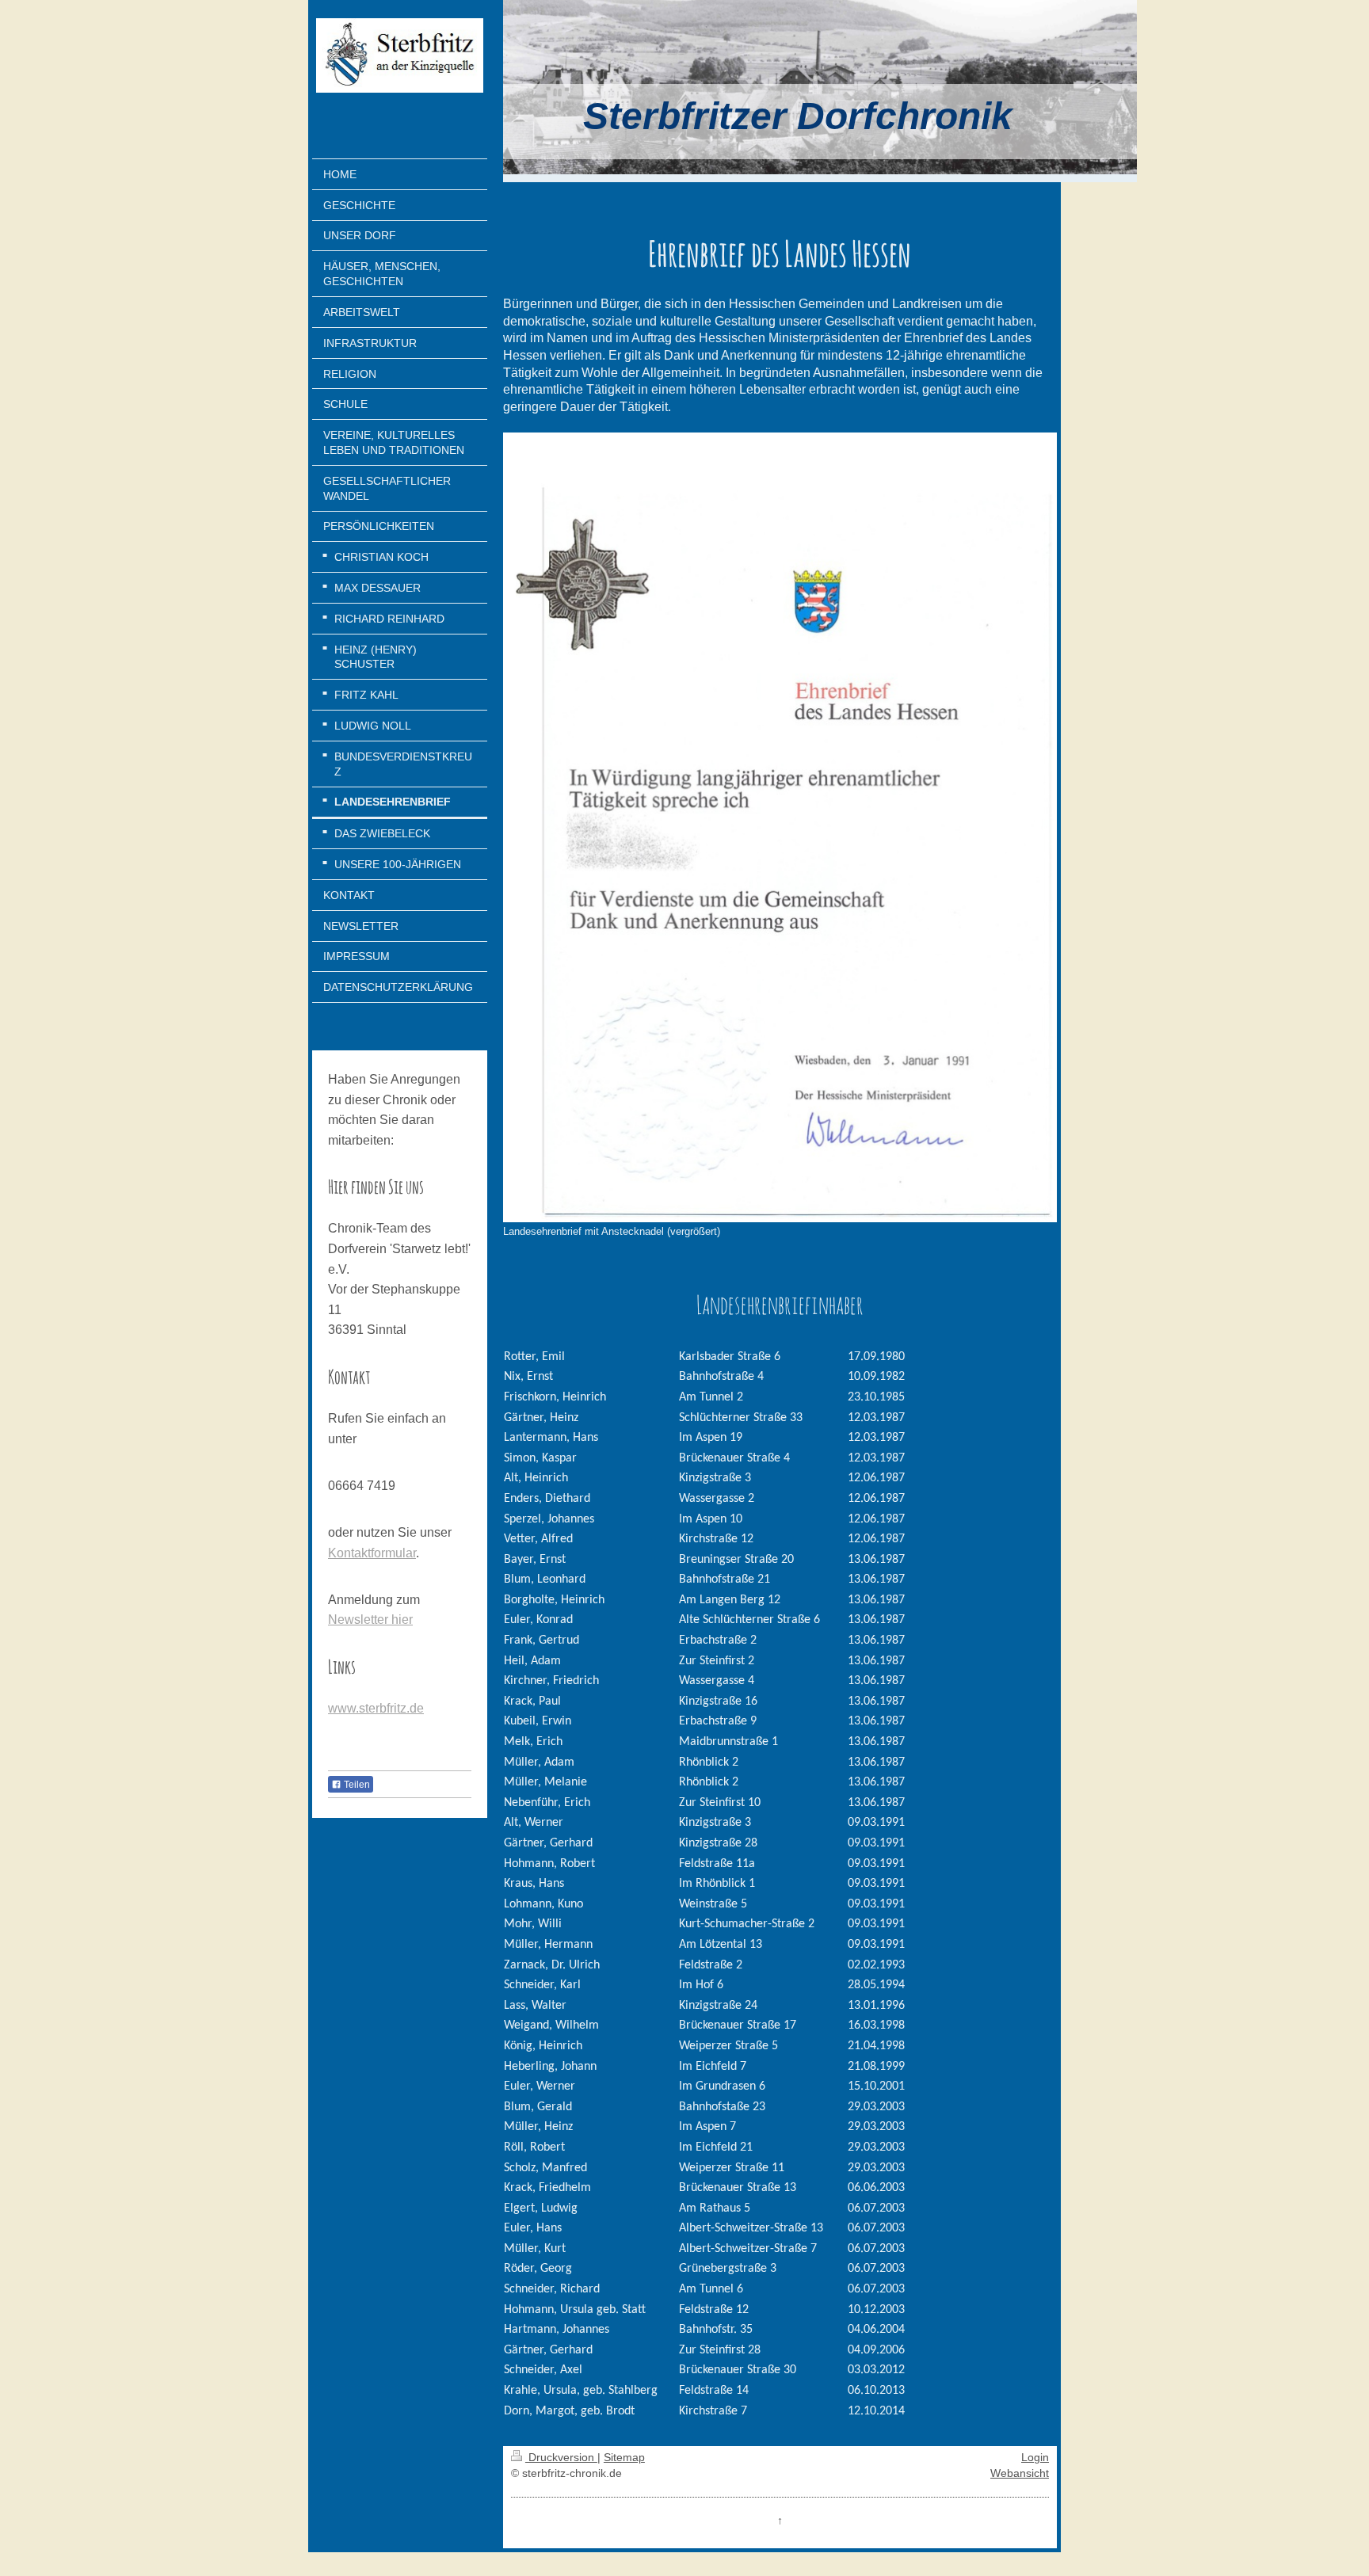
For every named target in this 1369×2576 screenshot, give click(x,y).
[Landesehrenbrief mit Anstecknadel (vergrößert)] (780, 827)
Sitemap (624, 2457)
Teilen (356, 1785)
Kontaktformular (372, 1553)
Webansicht (1020, 2473)
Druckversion (561, 2457)
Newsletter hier (370, 1620)
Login (1035, 2457)
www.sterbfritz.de (376, 1708)
